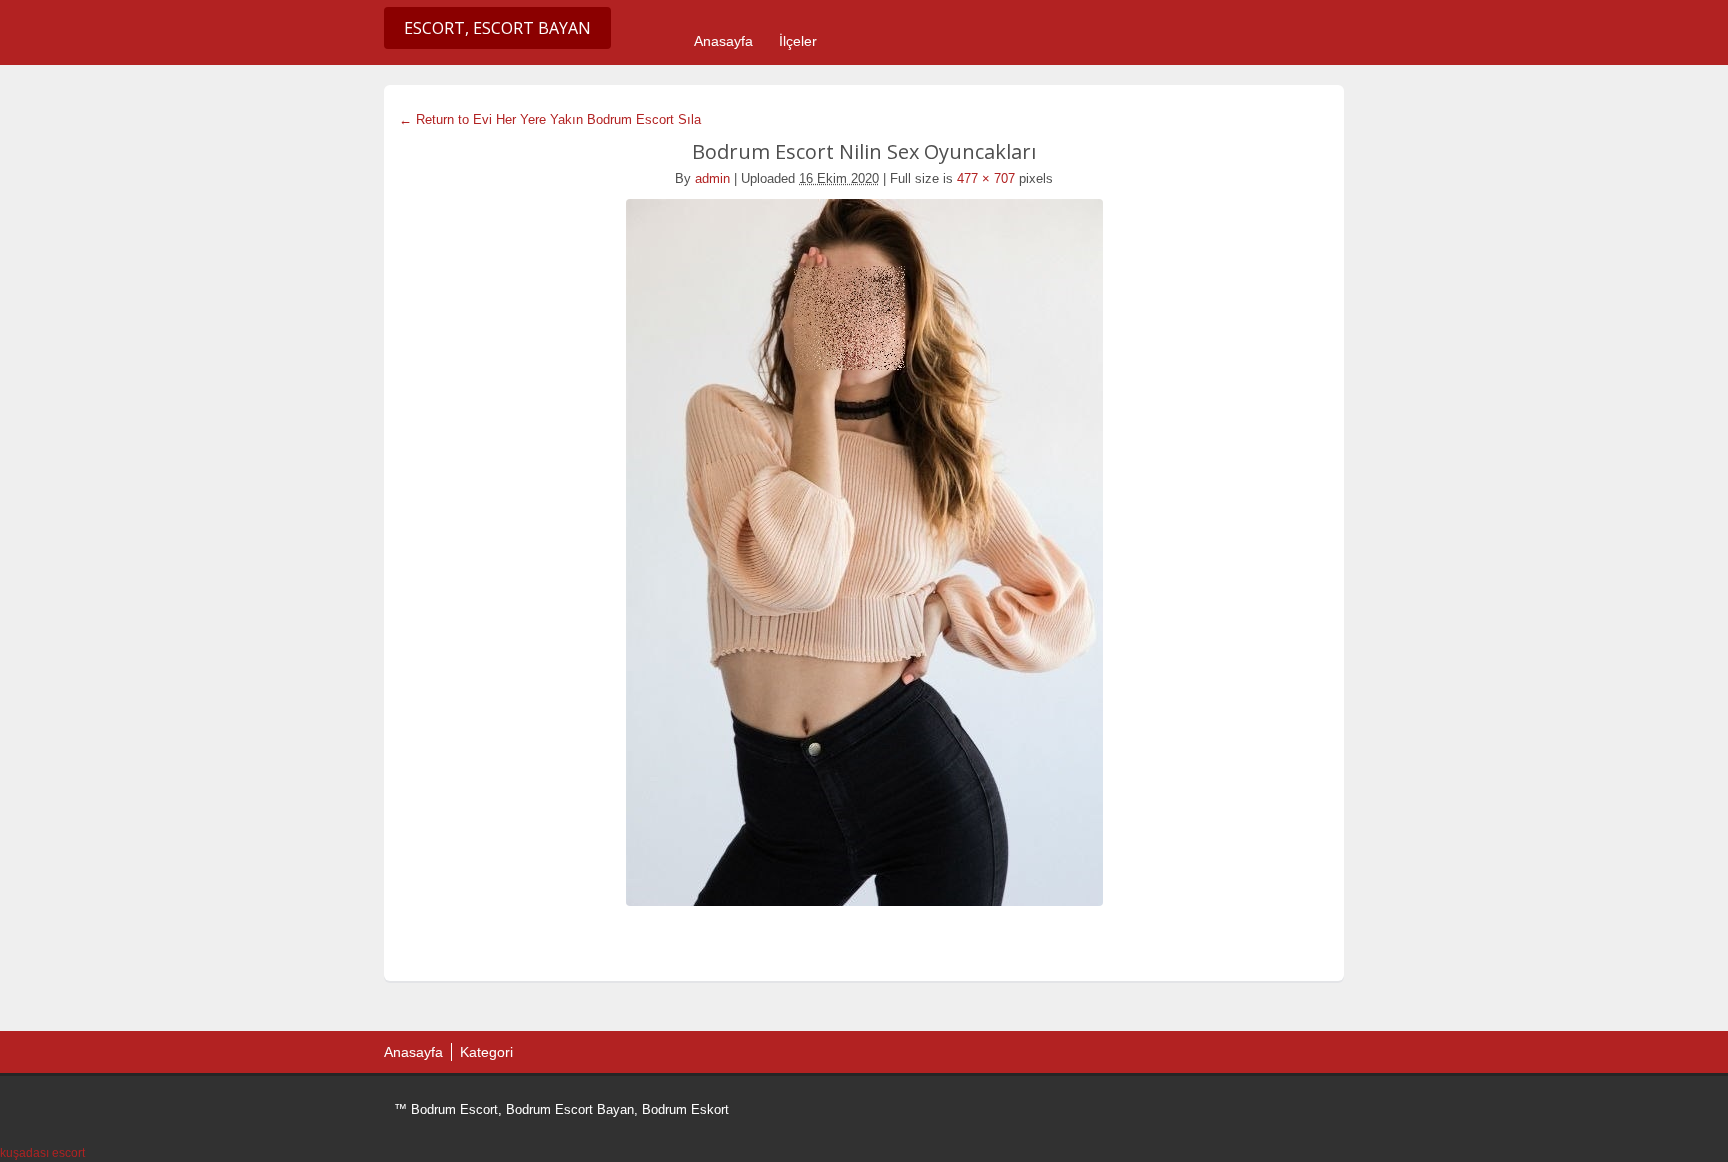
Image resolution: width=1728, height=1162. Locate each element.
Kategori (486, 1052)
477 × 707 (986, 178)
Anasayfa (723, 41)
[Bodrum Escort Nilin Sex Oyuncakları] (864, 552)
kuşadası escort (42, 1153)
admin (712, 178)
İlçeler (798, 41)
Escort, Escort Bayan (497, 28)
